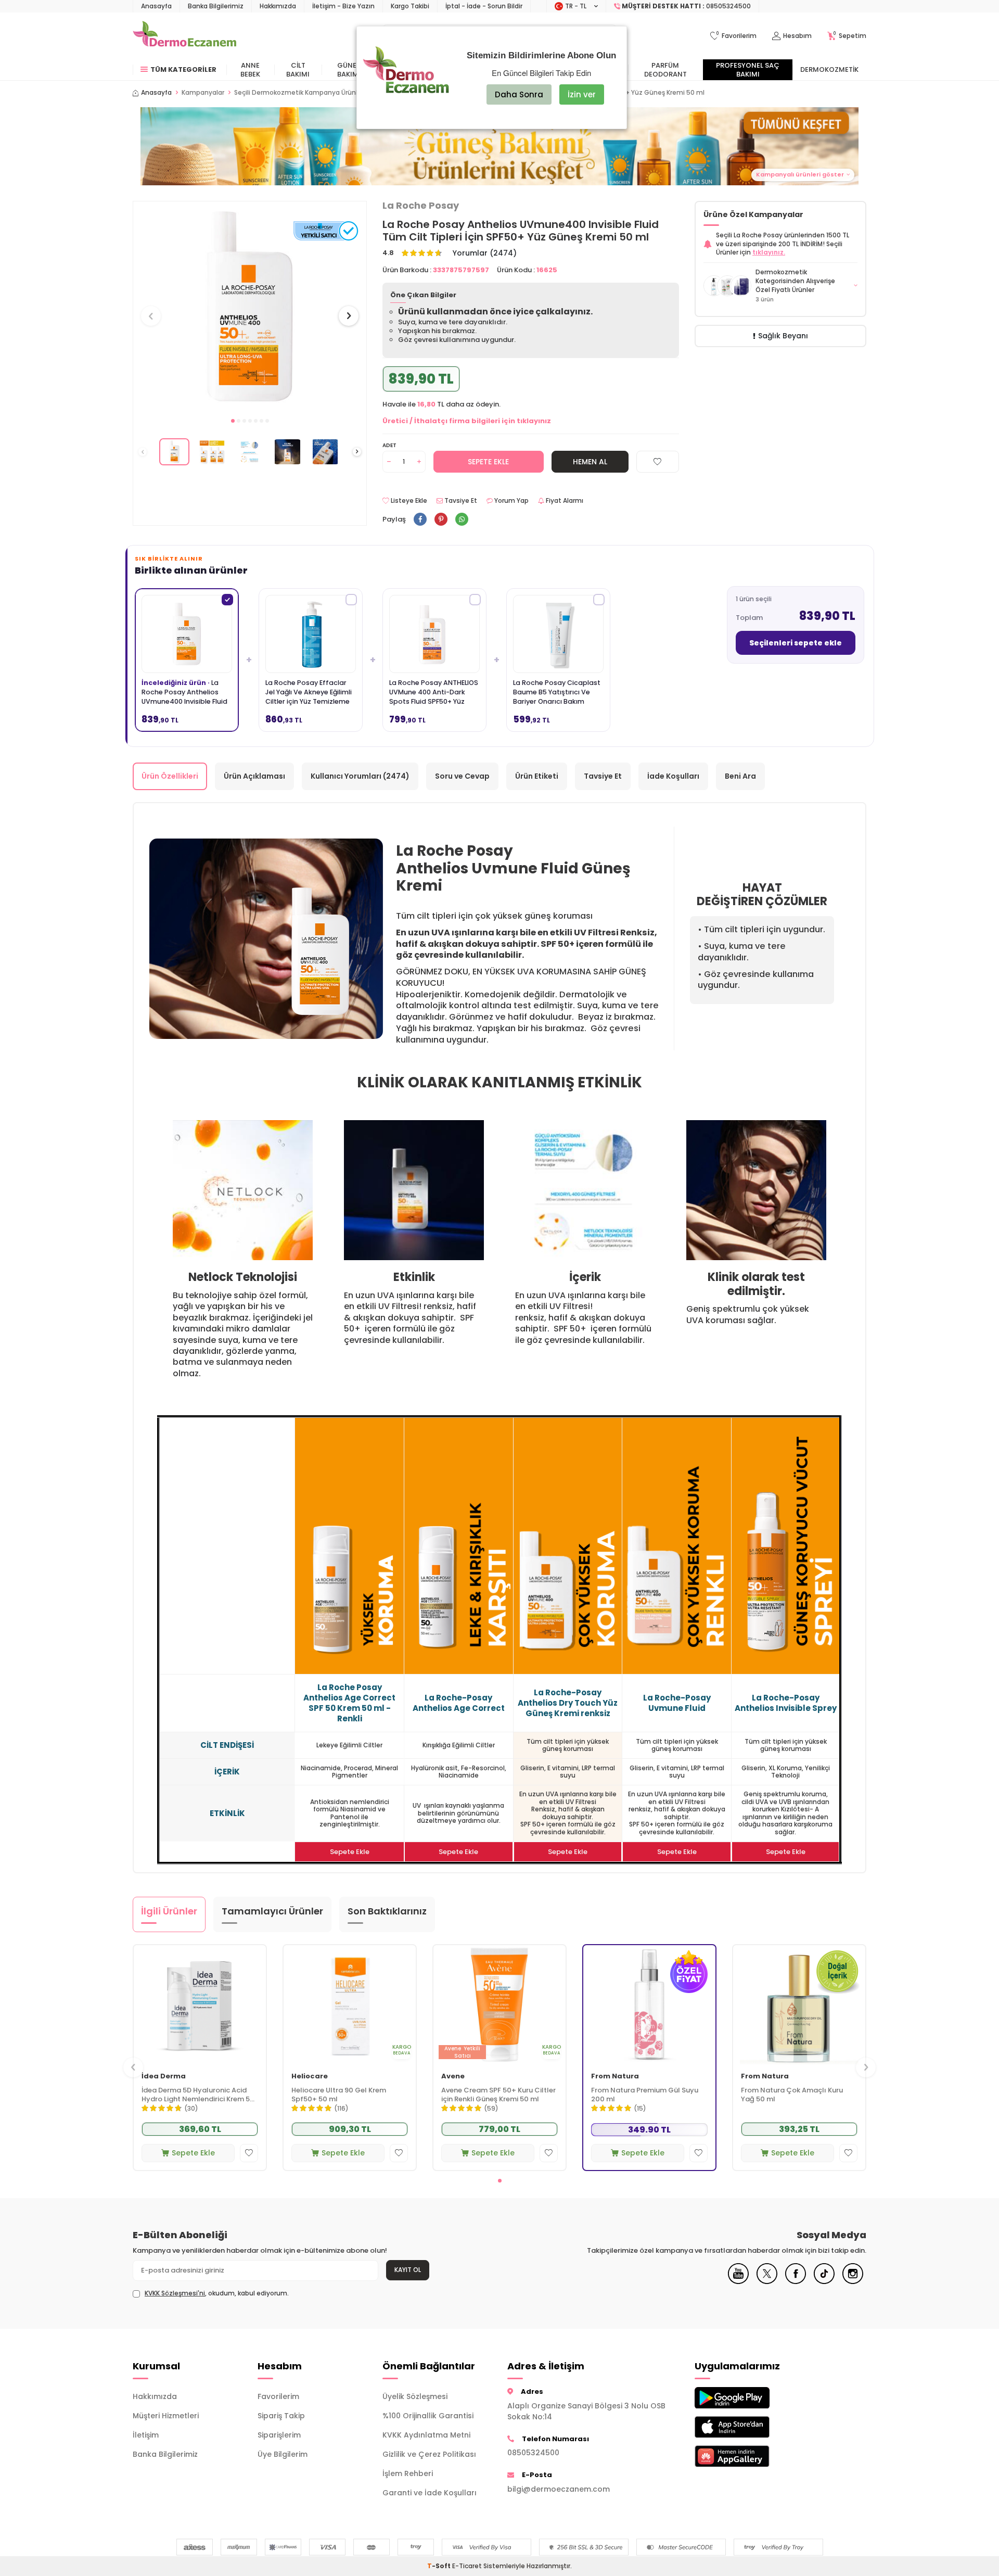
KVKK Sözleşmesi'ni (175, 2293)
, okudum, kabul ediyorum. (217, 2293)
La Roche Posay (421, 206)
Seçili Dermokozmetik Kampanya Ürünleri (300, 93)
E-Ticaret (467, 2566)
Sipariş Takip (281, 2416)
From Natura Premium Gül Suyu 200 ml (645, 2095)
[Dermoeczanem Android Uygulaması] (749, 2398)
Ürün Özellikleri (170, 776)
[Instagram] (853, 2281)
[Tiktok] (824, 2281)
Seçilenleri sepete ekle (796, 643)
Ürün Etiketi (537, 776)
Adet (389, 445)
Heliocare (310, 2077)
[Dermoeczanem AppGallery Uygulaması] (749, 2456)
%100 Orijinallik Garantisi (428, 2416)
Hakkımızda (278, 6)
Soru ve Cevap (462, 776)
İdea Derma (164, 2077)
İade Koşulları (673, 776)
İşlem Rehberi (408, 2473)
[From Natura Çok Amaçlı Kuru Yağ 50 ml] (799, 2005)
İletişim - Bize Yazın (343, 6)
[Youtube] (738, 2281)
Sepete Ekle (488, 462)
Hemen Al (590, 462)
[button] (233, 421)
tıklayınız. (769, 252)
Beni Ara (740, 776)
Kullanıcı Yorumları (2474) (360, 776)
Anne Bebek (250, 70)
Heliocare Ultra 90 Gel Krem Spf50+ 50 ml (339, 2095)
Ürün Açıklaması (254, 776)
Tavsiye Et (460, 501)
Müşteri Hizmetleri (166, 2416)
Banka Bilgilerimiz (216, 6)
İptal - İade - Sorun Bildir (484, 6)
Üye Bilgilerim (283, 2454)
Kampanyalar (203, 93)
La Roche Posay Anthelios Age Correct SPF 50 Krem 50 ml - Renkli (349, 1703)
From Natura (615, 2077)
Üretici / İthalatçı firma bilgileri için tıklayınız (467, 421)
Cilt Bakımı (298, 70)
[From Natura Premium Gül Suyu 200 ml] (649, 2005)
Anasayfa (156, 6)
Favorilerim (278, 2396)
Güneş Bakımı (349, 70)
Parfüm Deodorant (665, 70)
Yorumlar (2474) (485, 253)
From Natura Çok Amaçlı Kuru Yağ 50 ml (792, 2095)
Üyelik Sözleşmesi (415, 2396)
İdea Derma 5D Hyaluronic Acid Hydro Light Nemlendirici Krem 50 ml (198, 2095)
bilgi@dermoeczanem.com (559, 2489)
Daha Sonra (519, 94)
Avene (453, 2077)
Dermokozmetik (829, 69)
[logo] (184, 36)
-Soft (440, 2566)
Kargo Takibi (410, 6)
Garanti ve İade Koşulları (430, 2493)
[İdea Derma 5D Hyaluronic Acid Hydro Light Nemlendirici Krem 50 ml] (200, 2005)
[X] (767, 2281)
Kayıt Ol (408, 2270)
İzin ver (582, 94)
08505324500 (533, 2453)
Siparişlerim (279, 2435)
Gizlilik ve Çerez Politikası (429, 2454)
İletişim (146, 2435)
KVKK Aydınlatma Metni (426, 2435)
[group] (250, 306)
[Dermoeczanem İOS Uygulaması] (749, 2427)
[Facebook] (796, 2281)
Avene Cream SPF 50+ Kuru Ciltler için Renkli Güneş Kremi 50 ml (498, 2095)
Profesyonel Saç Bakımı (748, 70)
